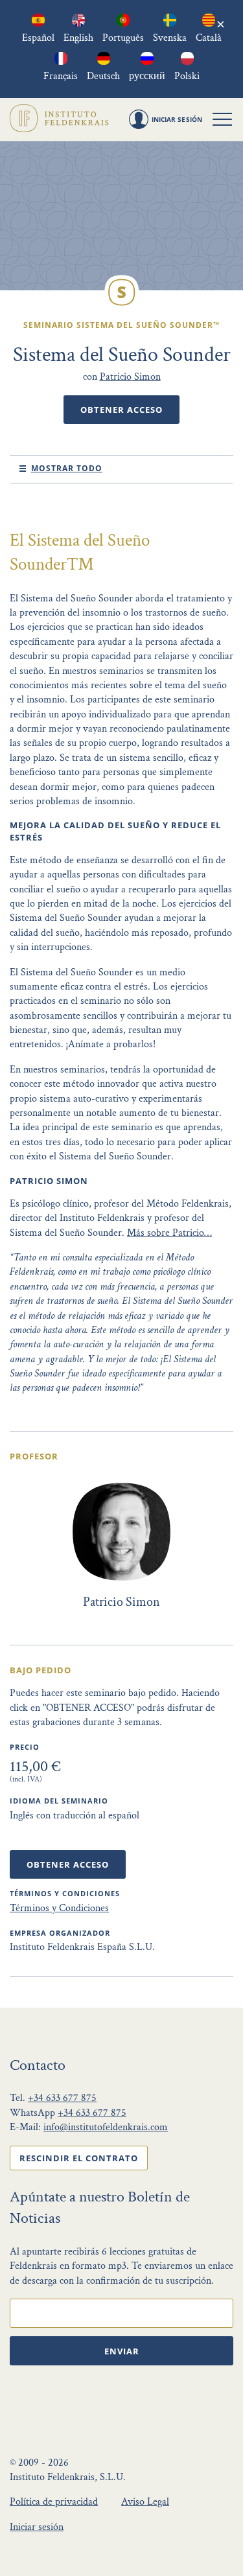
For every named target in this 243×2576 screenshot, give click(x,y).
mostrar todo (67, 468)
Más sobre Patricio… (169, 1233)
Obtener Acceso (121, 410)
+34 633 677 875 (62, 2098)
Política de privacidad (54, 2502)
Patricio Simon (130, 377)
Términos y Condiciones (59, 1908)
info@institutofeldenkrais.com (106, 2127)
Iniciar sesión (37, 2527)
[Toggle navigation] (222, 119)
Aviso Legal (145, 2502)
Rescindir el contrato (79, 2158)
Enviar (122, 2351)
